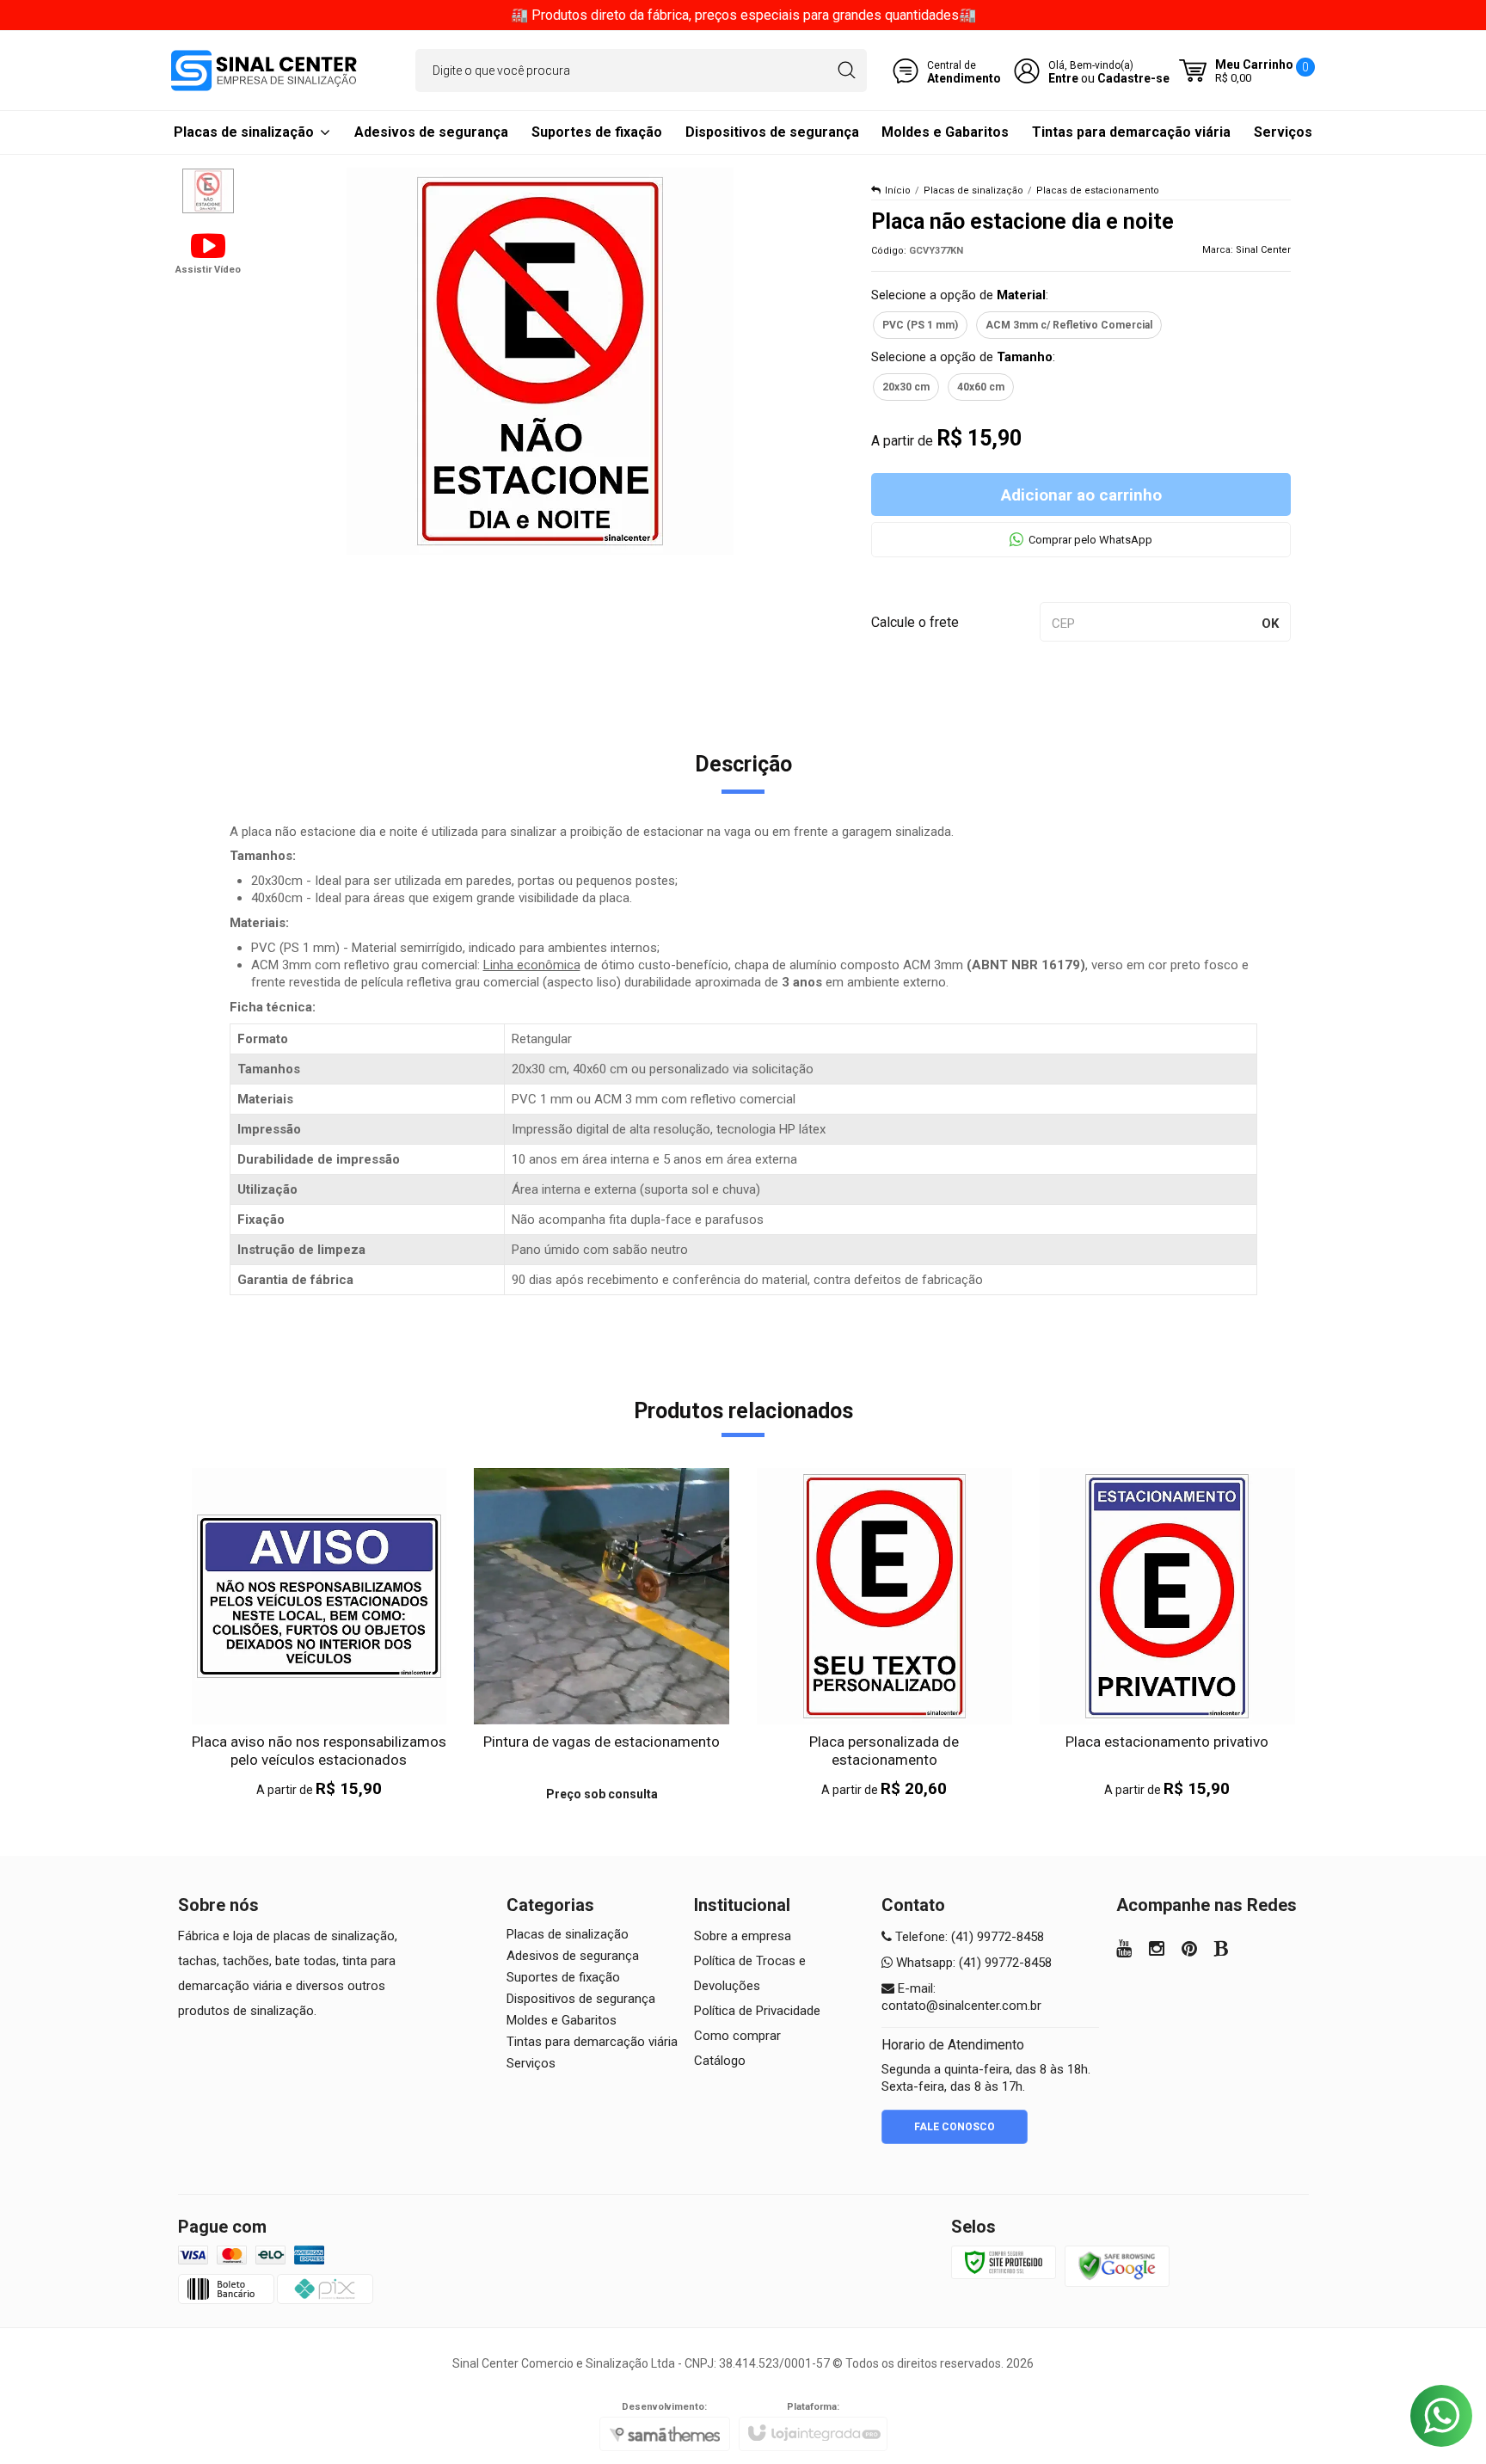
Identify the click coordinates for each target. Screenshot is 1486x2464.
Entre (1063, 78)
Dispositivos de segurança (581, 1999)
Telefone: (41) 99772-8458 (968, 1937)
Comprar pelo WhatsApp (1090, 540)
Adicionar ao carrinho (1081, 495)
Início (898, 190)
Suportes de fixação (563, 1977)
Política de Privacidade (757, 2011)
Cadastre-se (1133, 78)
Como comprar (737, 2036)
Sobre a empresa (743, 1936)
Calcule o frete (915, 622)
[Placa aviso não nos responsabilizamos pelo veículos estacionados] (319, 1633)
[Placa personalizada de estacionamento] (884, 1633)
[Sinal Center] (264, 71)
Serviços (531, 2063)
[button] (208, 252)
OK (1270, 624)
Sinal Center (1263, 250)
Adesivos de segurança (573, 1956)
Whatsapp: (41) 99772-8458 (972, 1963)
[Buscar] (847, 71)
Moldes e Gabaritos (562, 2020)
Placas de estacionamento (1098, 190)
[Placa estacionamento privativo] (1167, 1633)
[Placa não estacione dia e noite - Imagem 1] (208, 191)
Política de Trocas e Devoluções (750, 1973)
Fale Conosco (955, 2127)
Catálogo (720, 2061)
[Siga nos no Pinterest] (1189, 1951)
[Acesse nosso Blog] (1222, 1951)
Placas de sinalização (973, 190)
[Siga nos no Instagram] (1157, 1951)
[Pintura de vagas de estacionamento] (602, 1638)
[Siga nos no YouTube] (1124, 1951)
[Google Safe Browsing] (1117, 2265)
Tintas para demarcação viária (592, 2042)
